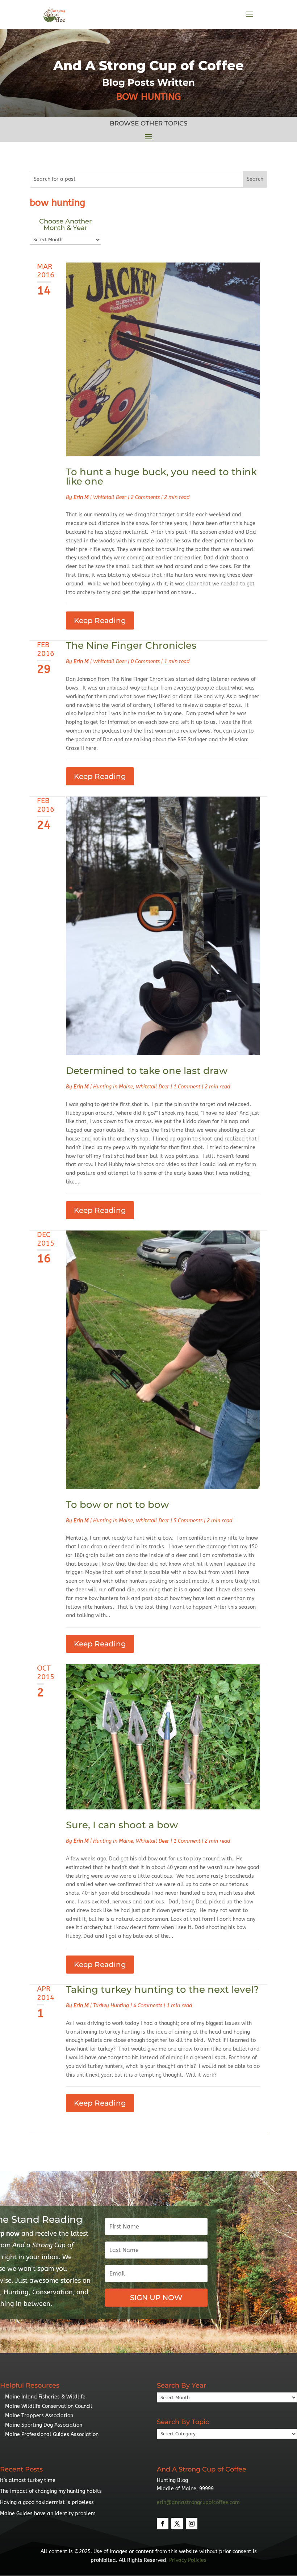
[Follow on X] (177, 2524)
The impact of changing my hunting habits (51, 2491)
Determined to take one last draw (147, 1071)
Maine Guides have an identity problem (48, 2514)
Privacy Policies (188, 2560)
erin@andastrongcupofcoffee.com (198, 2502)
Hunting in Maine (113, 1087)
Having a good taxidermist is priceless (47, 2502)
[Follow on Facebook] (163, 2524)
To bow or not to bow (117, 1505)
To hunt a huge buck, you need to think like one (161, 477)
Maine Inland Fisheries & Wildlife (45, 2397)
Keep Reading (100, 620)
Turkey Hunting (111, 2006)
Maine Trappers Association (39, 2416)
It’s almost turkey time (28, 2480)
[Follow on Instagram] (192, 2524)
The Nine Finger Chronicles (131, 645)
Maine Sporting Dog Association (44, 2425)
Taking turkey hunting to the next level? (162, 1989)
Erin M (81, 497)
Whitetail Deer (110, 497)
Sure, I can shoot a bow (122, 1825)
